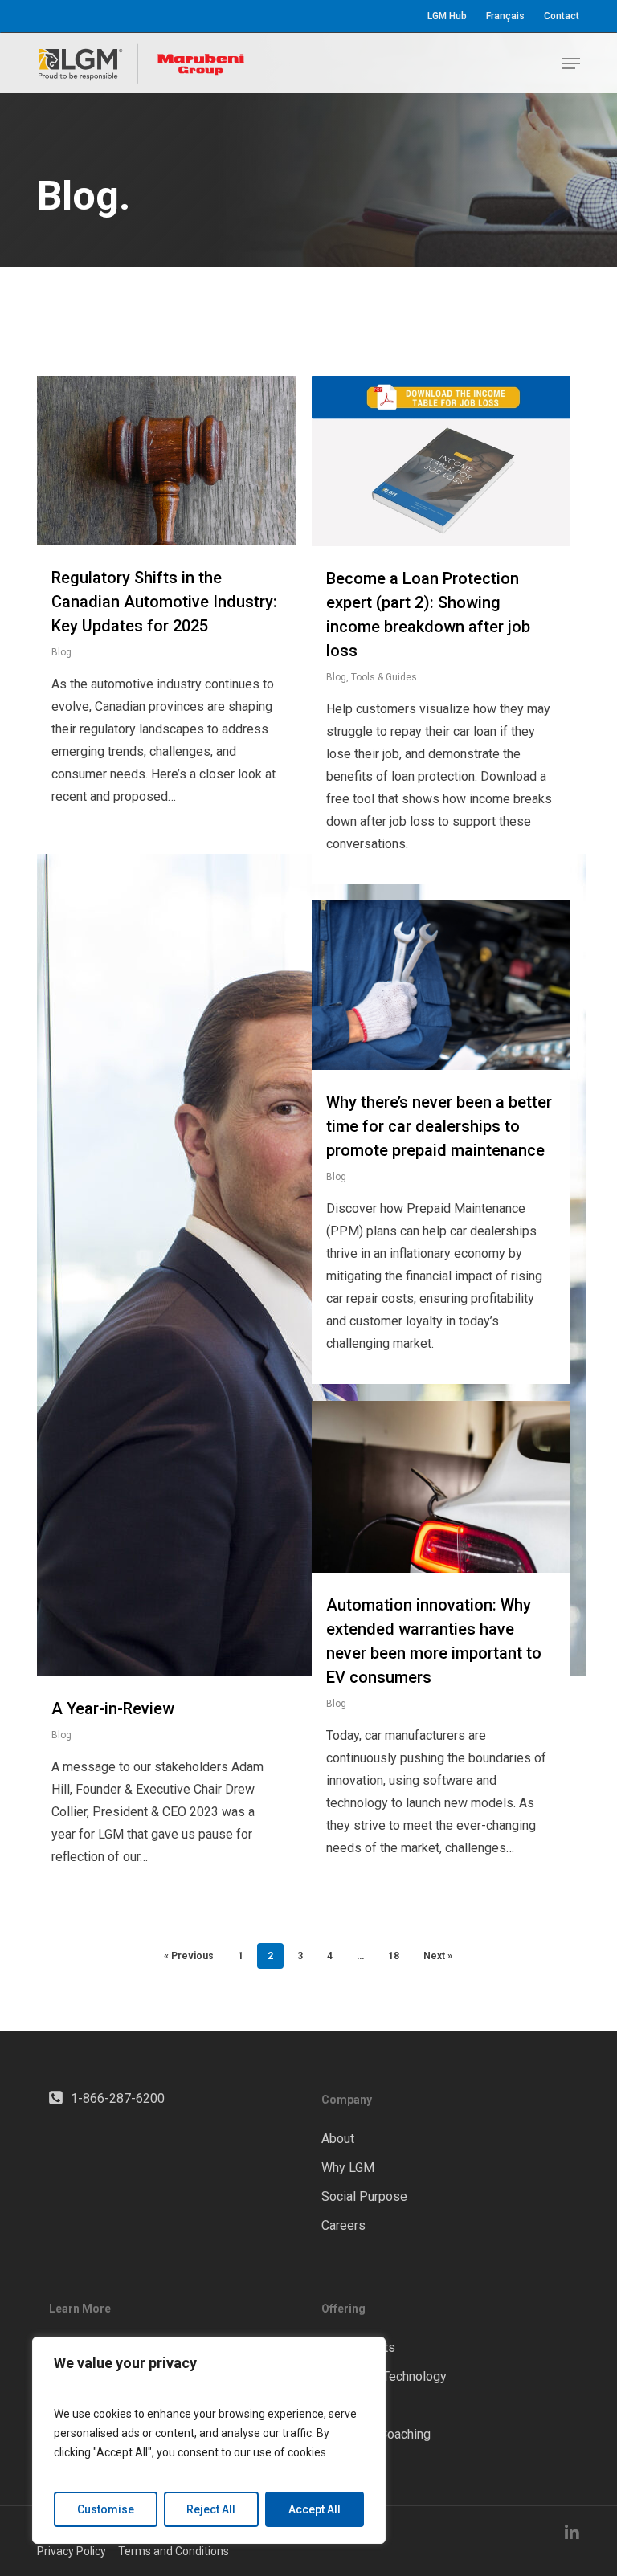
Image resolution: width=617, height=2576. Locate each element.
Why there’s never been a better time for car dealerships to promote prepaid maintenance (439, 1126)
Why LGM (348, 2168)
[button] (571, 63)
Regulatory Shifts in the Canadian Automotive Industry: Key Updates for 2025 (164, 602)
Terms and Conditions (174, 2551)
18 (394, 1956)
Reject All (211, 2509)
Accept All (315, 2509)
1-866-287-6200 (118, 2098)
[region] (209, 2440)
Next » (438, 1956)
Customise (106, 2509)
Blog (61, 652)
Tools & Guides (384, 677)
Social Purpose (364, 2196)
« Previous (189, 1956)
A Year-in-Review (113, 1708)
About (338, 2139)
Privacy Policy (72, 2551)
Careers (343, 2225)
